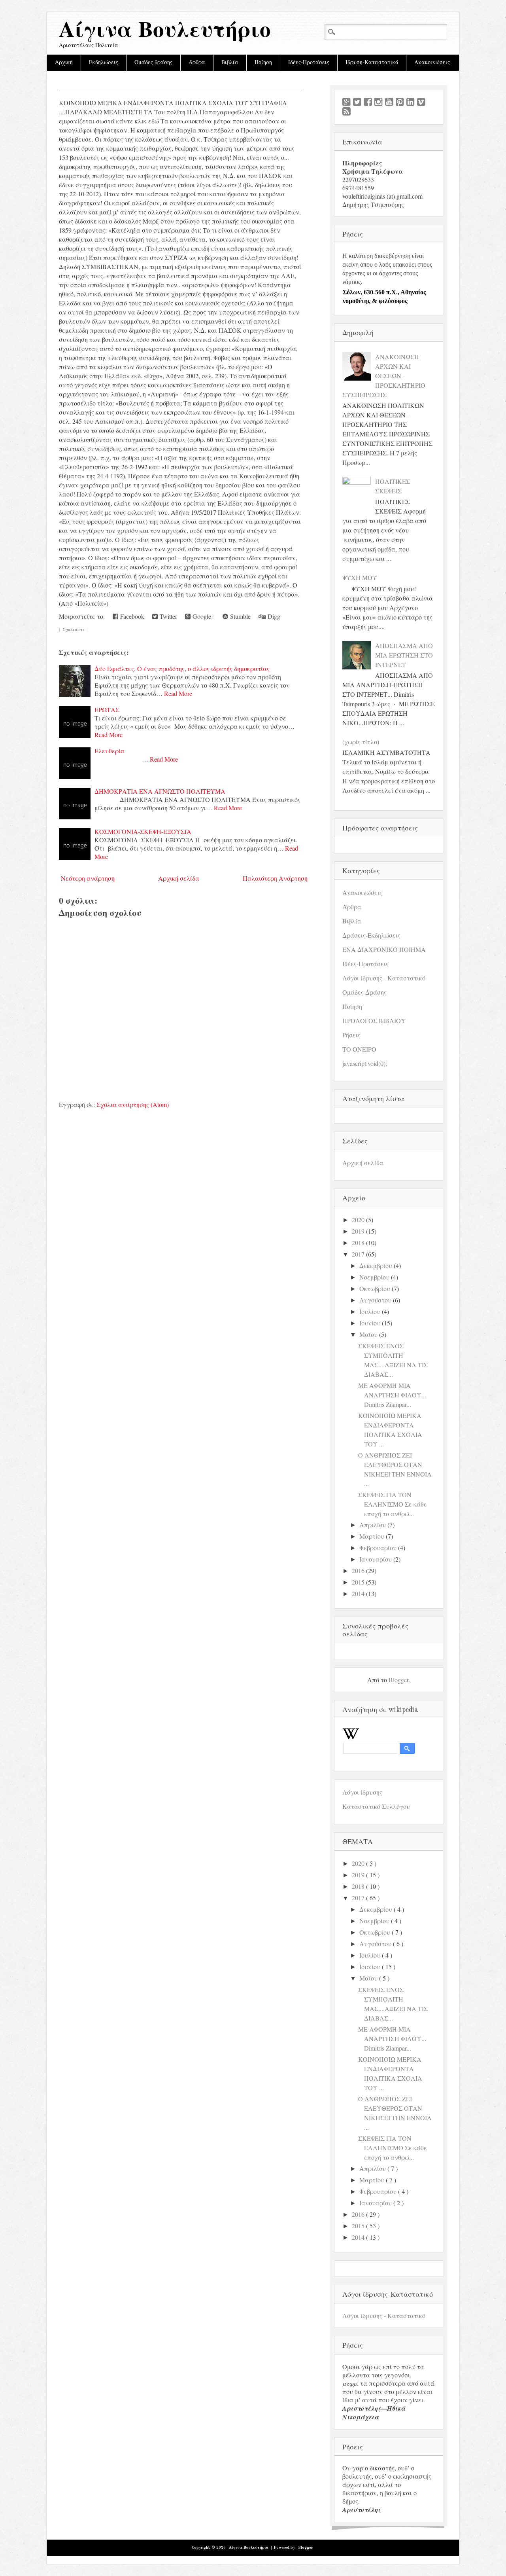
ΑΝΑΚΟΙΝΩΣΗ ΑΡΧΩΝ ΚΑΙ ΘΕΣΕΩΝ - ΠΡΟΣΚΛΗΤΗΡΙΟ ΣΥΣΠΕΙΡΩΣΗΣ (384, 376)
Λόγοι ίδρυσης (362, 1792)
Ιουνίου (370, 1323)
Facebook (131, 616)
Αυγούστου (375, 1300)
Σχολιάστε (74, 630)
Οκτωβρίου (375, 1288)
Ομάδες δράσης (153, 63)
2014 (358, 1593)
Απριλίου (373, 1525)
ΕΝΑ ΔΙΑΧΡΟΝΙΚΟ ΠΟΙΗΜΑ (384, 949)
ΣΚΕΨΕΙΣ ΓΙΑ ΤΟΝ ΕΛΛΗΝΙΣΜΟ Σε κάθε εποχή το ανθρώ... (393, 1504)
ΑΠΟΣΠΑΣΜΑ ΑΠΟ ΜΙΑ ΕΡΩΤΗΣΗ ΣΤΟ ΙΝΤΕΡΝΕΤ (404, 655)
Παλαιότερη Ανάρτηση (275, 878)
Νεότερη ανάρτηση (88, 878)
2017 (358, 1254)
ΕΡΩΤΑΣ (107, 710)
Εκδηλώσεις (104, 63)
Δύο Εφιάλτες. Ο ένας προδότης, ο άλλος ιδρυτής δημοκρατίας (182, 668)
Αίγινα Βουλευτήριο (165, 31)
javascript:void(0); (365, 1063)
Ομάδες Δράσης (364, 992)
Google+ (203, 616)
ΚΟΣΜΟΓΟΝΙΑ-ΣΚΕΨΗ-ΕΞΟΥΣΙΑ (143, 831)
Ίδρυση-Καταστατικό (372, 63)
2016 (358, 1570)
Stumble (239, 616)
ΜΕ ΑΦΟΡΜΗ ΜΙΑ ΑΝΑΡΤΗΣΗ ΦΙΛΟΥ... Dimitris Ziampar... (392, 1395)
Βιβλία (230, 63)
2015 (358, 1582)
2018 (358, 1243)
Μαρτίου (372, 1536)
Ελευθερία (110, 751)
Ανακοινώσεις (432, 63)
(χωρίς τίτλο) (361, 742)
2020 (358, 1220)
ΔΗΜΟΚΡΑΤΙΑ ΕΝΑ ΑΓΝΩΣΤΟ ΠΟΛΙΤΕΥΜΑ (160, 791)
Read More (178, 693)
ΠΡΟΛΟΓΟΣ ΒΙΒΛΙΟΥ (374, 1021)
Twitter (167, 616)
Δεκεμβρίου (376, 1265)
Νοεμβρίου (374, 1277)
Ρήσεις (351, 1035)
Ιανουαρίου (376, 1559)
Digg (273, 616)
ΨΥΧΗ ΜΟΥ (360, 577)
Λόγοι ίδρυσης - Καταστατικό (384, 978)
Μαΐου (368, 1334)
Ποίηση (263, 63)
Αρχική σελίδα (179, 878)
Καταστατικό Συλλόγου (376, 1806)
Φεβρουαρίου (378, 1548)
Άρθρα (197, 63)
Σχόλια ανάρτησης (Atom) (133, 1104)
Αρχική (64, 63)
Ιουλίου (370, 1311)
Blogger (398, 1680)
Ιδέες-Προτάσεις (309, 63)
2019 (358, 1231)
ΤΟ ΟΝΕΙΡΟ (359, 1049)
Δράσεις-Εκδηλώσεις (371, 935)
